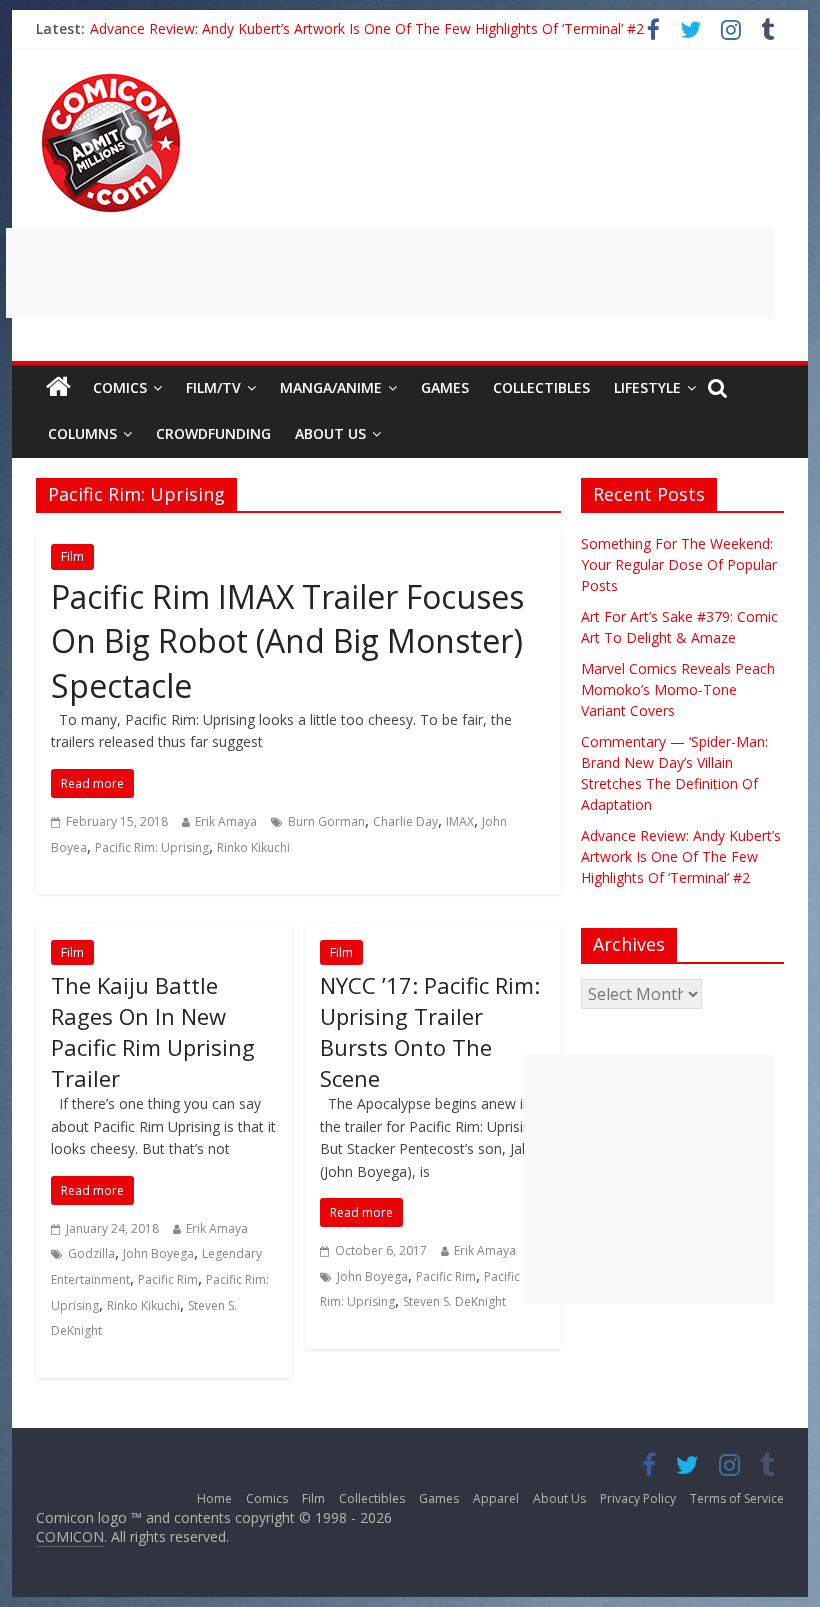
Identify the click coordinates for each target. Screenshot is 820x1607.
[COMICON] (111, 80)
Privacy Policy (638, 1498)
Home (214, 1498)
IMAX (460, 821)
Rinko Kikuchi (253, 847)
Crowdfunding (213, 433)
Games (445, 387)
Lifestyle (647, 387)
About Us (330, 433)
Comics (120, 387)
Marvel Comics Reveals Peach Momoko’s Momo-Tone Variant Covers (678, 689)
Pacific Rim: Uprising (152, 847)
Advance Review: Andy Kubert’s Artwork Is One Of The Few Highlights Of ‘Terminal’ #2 (367, 26)
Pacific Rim (168, 1279)
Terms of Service (737, 1498)
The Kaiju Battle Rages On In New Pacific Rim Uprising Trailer (153, 1031)
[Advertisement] (390, 273)
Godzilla (91, 1253)
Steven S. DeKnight (454, 1301)
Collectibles (541, 387)
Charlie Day (405, 821)
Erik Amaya (226, 821)
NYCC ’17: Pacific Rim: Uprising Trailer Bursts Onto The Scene (430, 1031)
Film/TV (213, 387)
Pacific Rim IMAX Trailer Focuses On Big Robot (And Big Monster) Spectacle (287, 641)
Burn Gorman (326, 821)
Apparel (496, 1498)
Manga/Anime (331, 387)
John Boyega (158, 1253)
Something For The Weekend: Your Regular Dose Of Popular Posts (679, 564)
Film (72, 556)
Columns (82, 433)
